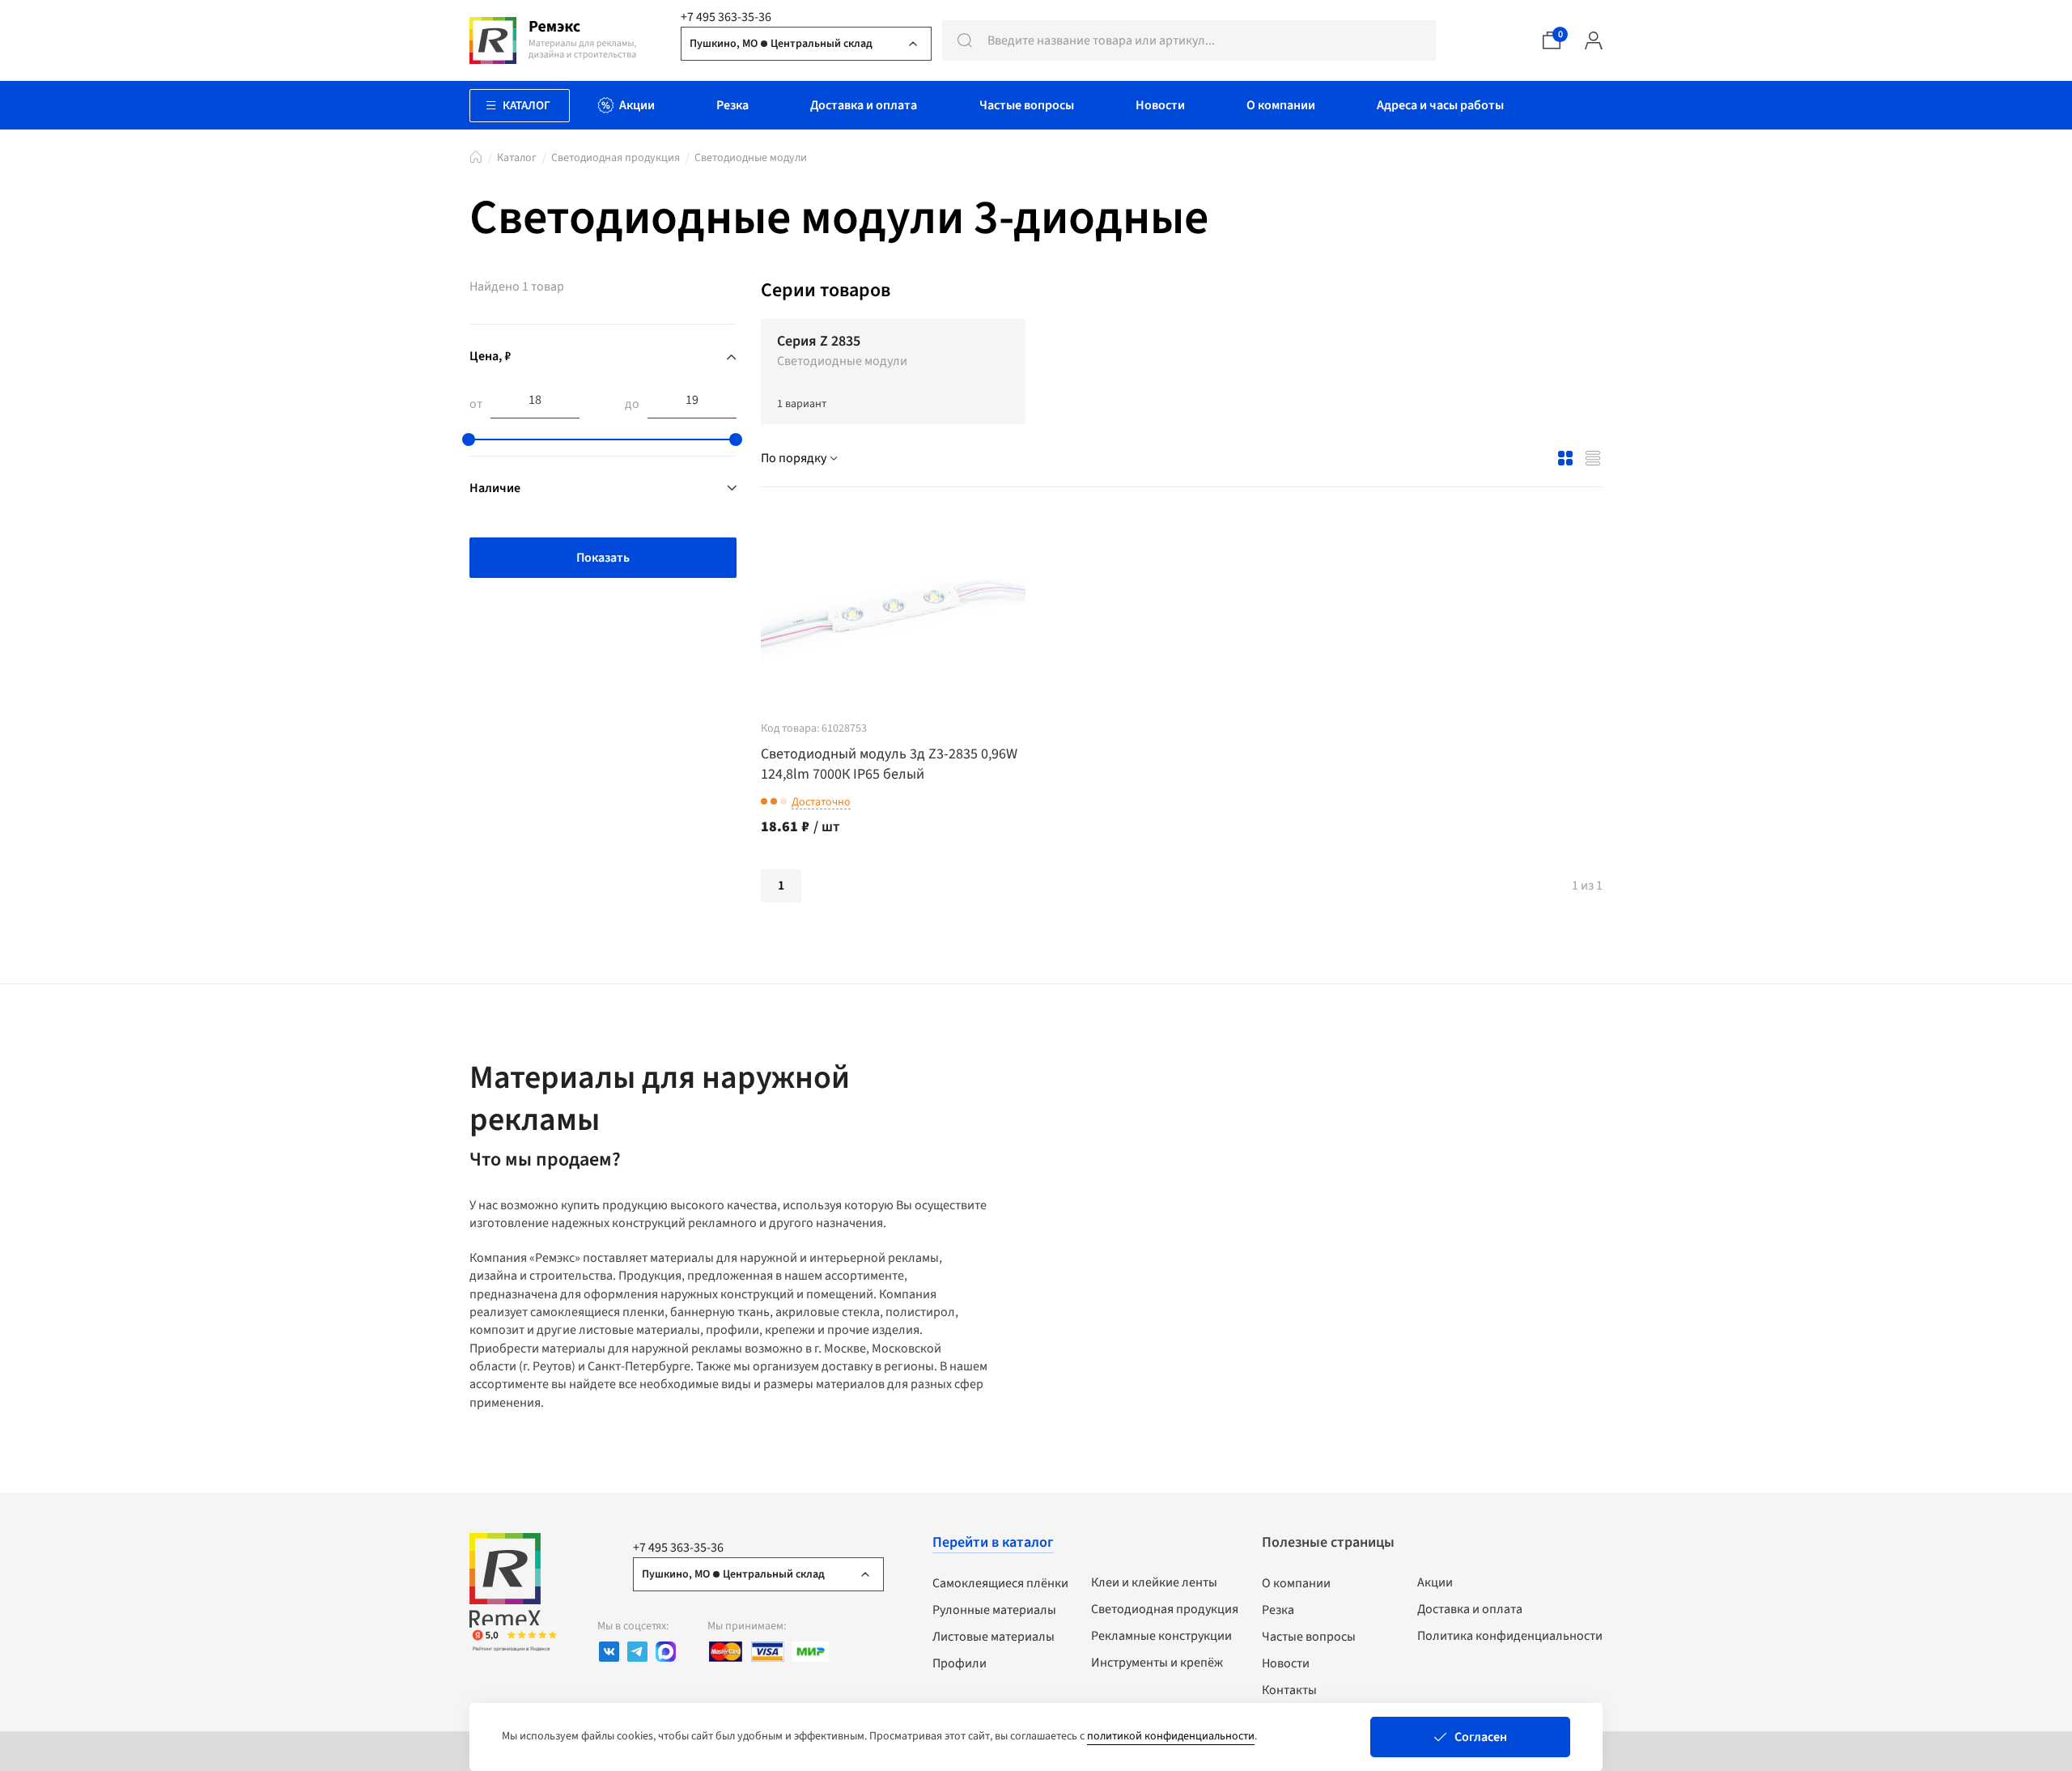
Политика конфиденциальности (1510, 1636)
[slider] (469, 440)
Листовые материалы (994, 1637)
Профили (960, 1663)
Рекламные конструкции (1161, 1636)
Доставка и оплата (1470, 1609)
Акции (1435, 1582)
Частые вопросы (1309, 1637)
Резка (1278, 1610)
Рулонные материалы (994, 1610)
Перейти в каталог (993, 1542)
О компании (1296, 1583)
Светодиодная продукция (616, 158)
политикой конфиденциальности (1171, 1736)
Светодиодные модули (751, 158)
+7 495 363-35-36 (726, 17)
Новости (1286, 1663)
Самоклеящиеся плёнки (1000, 1583)
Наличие (495, 488)
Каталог (517, 158)
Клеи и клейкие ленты (1154, 1582)
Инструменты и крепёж (1157, 1663)
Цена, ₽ (490, 356)
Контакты (1289, 1690)
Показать (603, 558)
